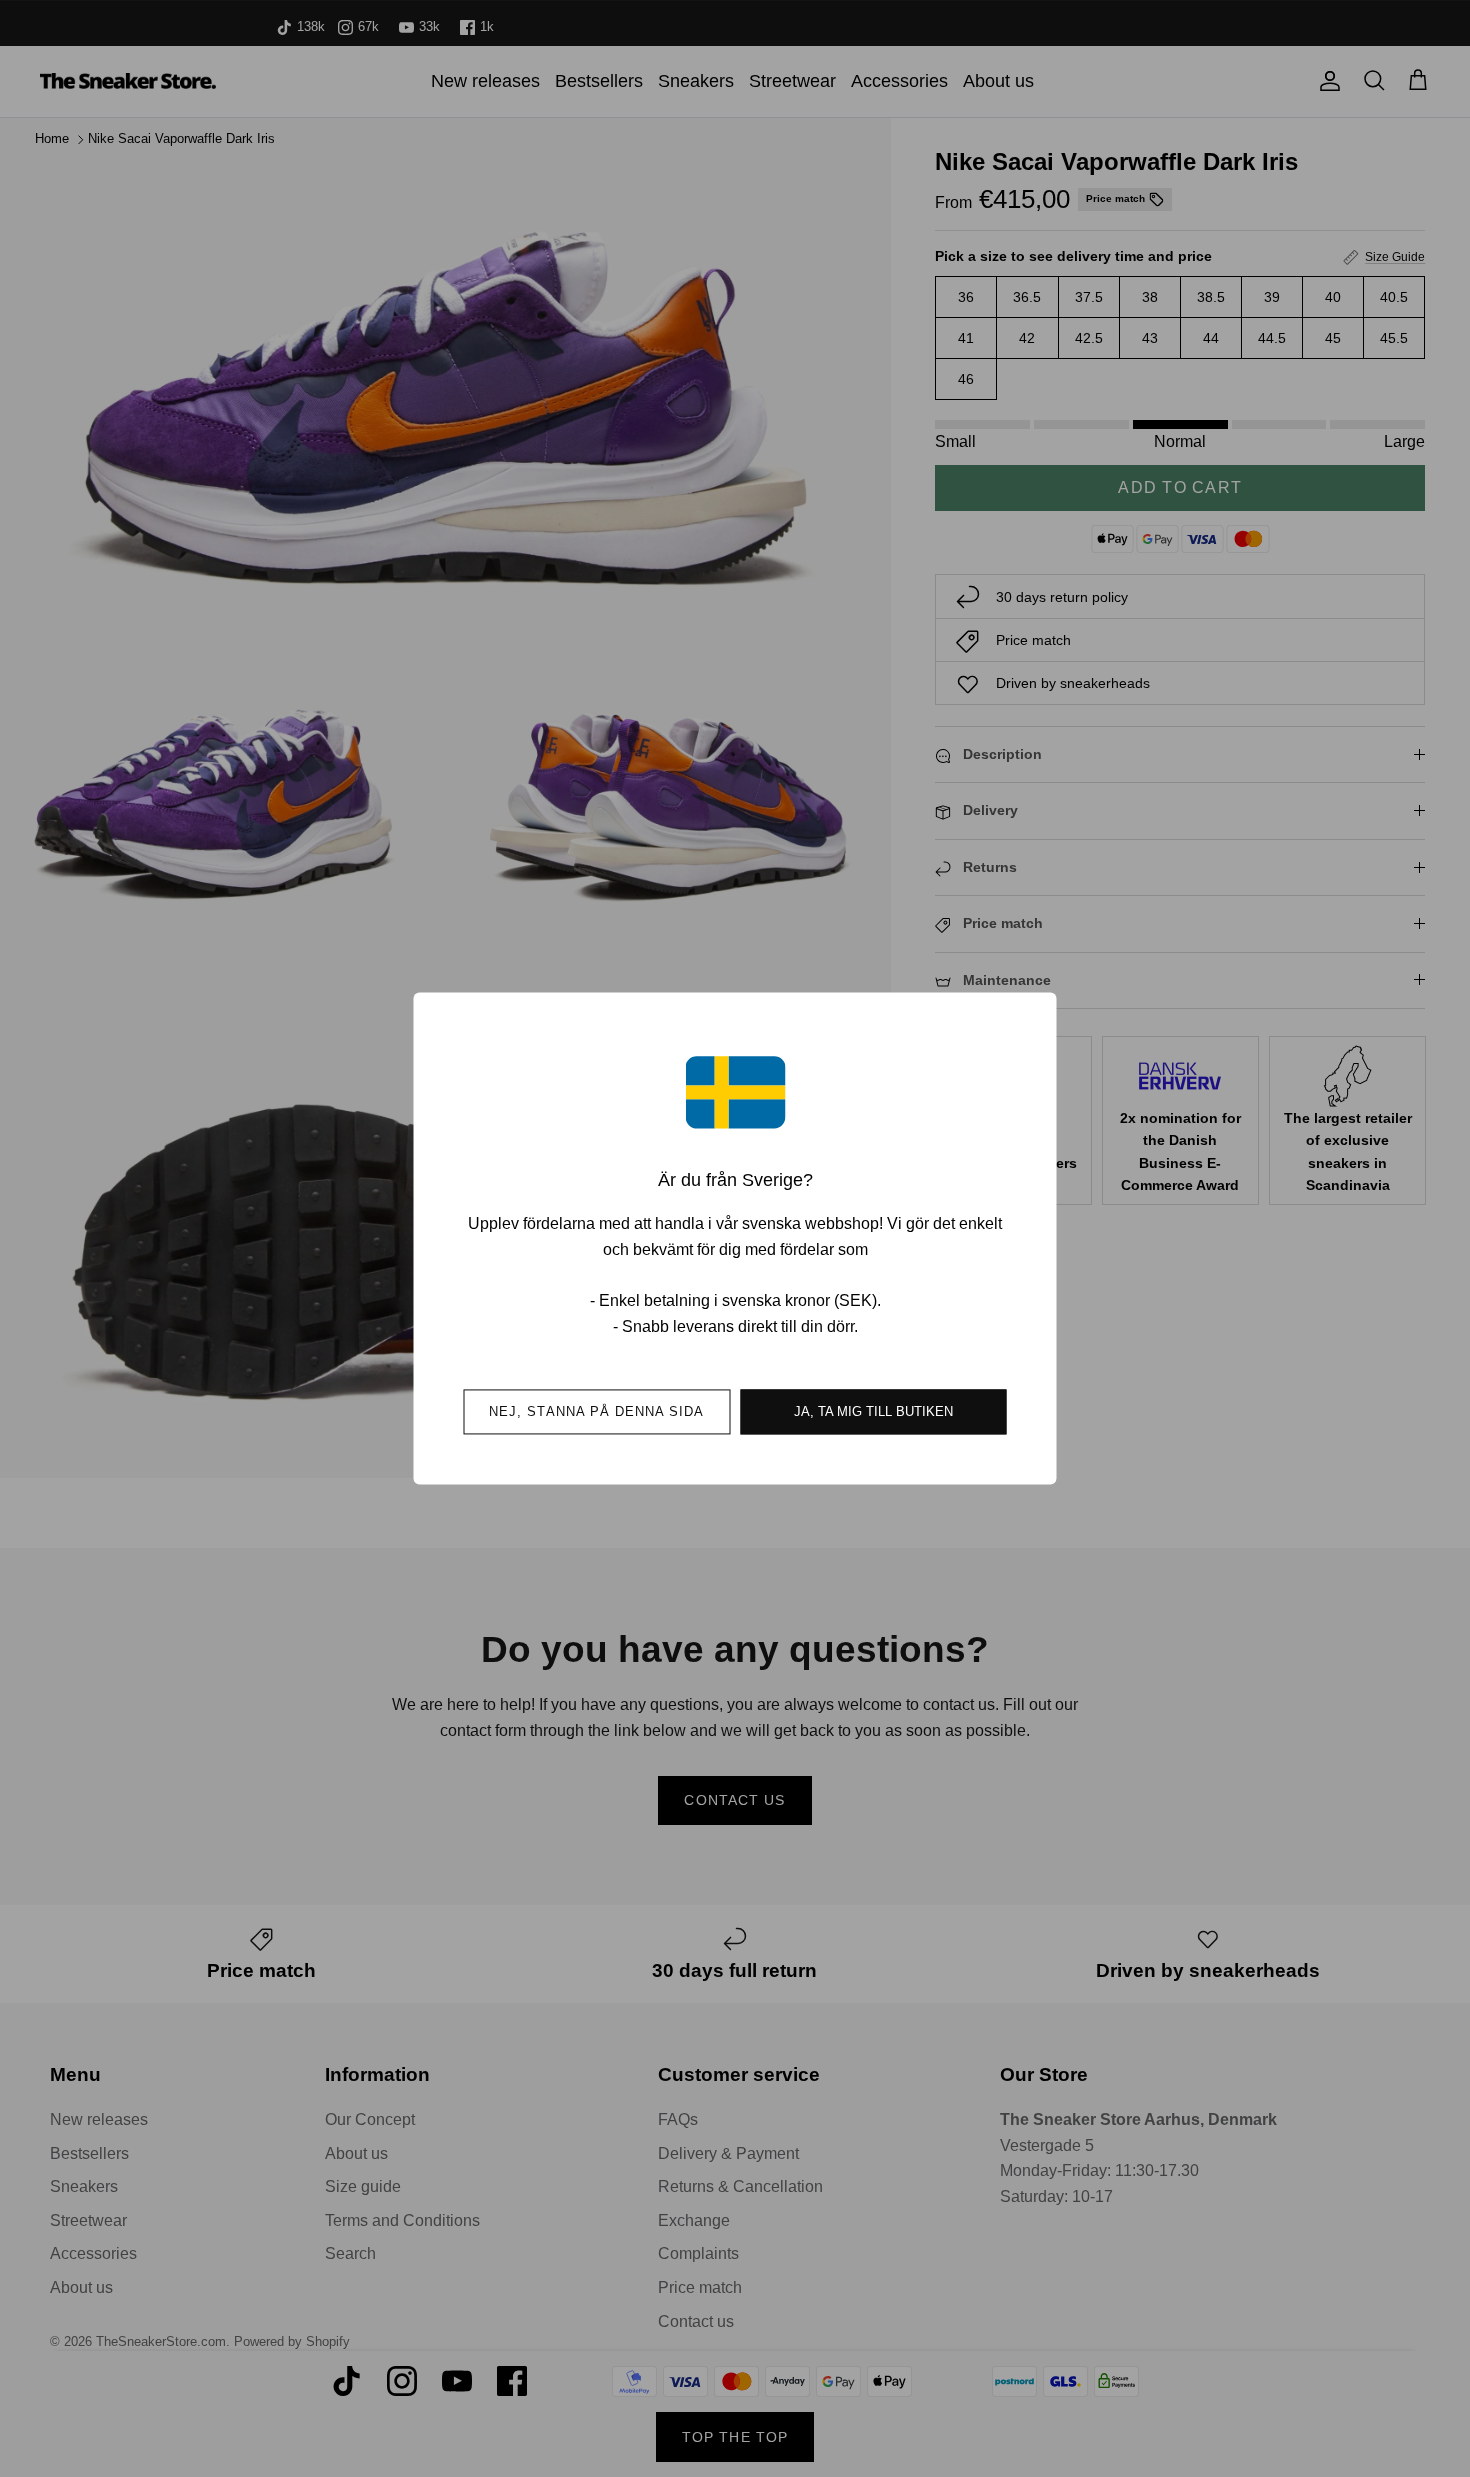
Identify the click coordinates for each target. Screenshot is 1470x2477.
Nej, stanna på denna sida (596, 1412)
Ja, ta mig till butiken (873, 1412)
